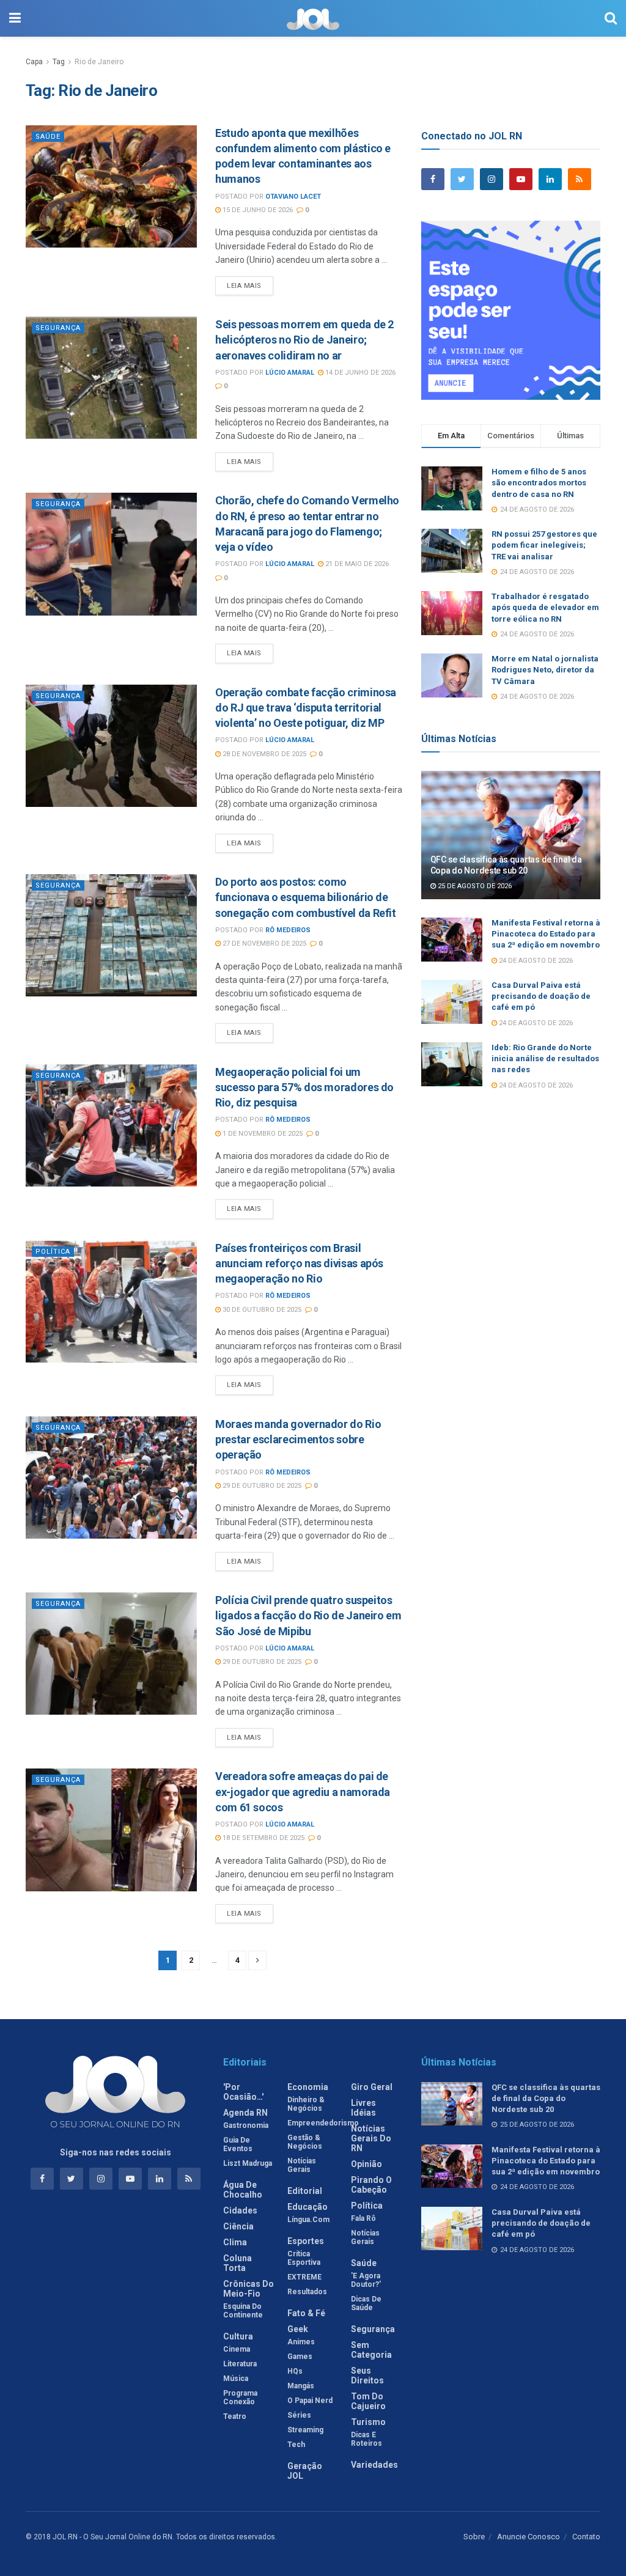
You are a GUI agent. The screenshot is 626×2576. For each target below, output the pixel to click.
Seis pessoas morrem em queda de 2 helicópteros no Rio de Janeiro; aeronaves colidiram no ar (304, 340)
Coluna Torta (238, 2263)
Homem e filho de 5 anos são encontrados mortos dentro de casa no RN (539, 483)
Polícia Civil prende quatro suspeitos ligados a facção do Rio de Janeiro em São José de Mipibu (308, 1615)
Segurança (58, 328)
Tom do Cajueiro (368, 2401)
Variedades (374, 2465)
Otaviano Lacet (293, 197)
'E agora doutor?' (366, 2280)
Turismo (368, 2422)
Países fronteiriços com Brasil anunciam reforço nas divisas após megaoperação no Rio (299, 1263)
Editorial (305, 2191)
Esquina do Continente (243, 2311)
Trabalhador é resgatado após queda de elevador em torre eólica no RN (545, 607)
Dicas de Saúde (366, 2303)
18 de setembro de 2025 (263, 1838)
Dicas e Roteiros (366, 2439)
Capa (34, 62)
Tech (296, 2445)
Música (236, 2379)
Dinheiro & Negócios (306, 2104)
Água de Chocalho (243, 2190)
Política (53, 1252)
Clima (235, 2242)
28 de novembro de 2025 (263, 754)
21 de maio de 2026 (356, 564)
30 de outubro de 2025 (261, 1310)
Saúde (48, 137)
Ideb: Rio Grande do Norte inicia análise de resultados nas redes (545, 1058)
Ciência (238, 2226)
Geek (298, 2329)
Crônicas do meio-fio (249, 2289)
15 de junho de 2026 (257, 210)
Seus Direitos (367, 2375)
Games (300, 2357)
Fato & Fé (306, 2313)
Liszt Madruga (248, 2163)
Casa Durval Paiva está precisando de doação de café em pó (541, 996)
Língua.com (308, 2220)
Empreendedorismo (323, 2123)
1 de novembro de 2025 (262, 1134)
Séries (299, 2415)
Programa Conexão (240, 2398)
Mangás (301, 2386)
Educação (307, 2207)
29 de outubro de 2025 (261, 1486)
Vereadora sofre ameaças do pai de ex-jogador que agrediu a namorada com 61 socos (303, 1791)
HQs (295, 2371)
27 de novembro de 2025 (263, 944)
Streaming (305, 2430)
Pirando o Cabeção (371, 2185)
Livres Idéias (363, 2108)
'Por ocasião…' (243, 2092)
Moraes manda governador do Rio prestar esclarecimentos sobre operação (298, 1439)
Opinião (366, 2164)
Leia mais (244, 286)
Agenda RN (245, 2113)
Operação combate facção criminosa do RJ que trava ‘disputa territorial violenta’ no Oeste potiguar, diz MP (306, 708)
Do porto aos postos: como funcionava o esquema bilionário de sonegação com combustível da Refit (306, 897)
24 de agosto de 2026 (535, 961)
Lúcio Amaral (290, 373)
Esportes (306, 2241)
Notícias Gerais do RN (371, 2138)
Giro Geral (372, 2087)
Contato (586, 2537)
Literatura (240, 2364)
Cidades (240, 2210)
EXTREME (304, 2277)
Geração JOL (305, 2471)
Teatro (235, 2416)
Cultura (238, 2336)
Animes (301, 2342)
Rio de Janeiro (99, 62)
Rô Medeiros (288, 930)
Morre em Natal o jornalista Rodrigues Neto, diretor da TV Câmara (545, 670)
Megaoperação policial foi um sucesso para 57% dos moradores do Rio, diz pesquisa (304, 1087)
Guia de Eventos (238, 2144)
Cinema (237, 2349)
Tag (59, 62)
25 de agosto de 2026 (474, 886)
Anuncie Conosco (528, 2537)
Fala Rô (363, 2218)
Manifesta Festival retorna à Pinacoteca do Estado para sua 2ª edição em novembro (546, 934)
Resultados (307, 2292)
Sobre (474, 2537)
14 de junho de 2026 (359, 373)
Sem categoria (371, 2350)
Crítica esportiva (304, 2258)
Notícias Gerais (302, 2165)
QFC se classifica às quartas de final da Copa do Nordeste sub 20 (546, 2098)
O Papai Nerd (310, 2401)
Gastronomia (246, 2125)
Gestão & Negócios (305, 2142)
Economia (308, 2087)
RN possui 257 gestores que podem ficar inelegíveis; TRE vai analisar (544, 545)
